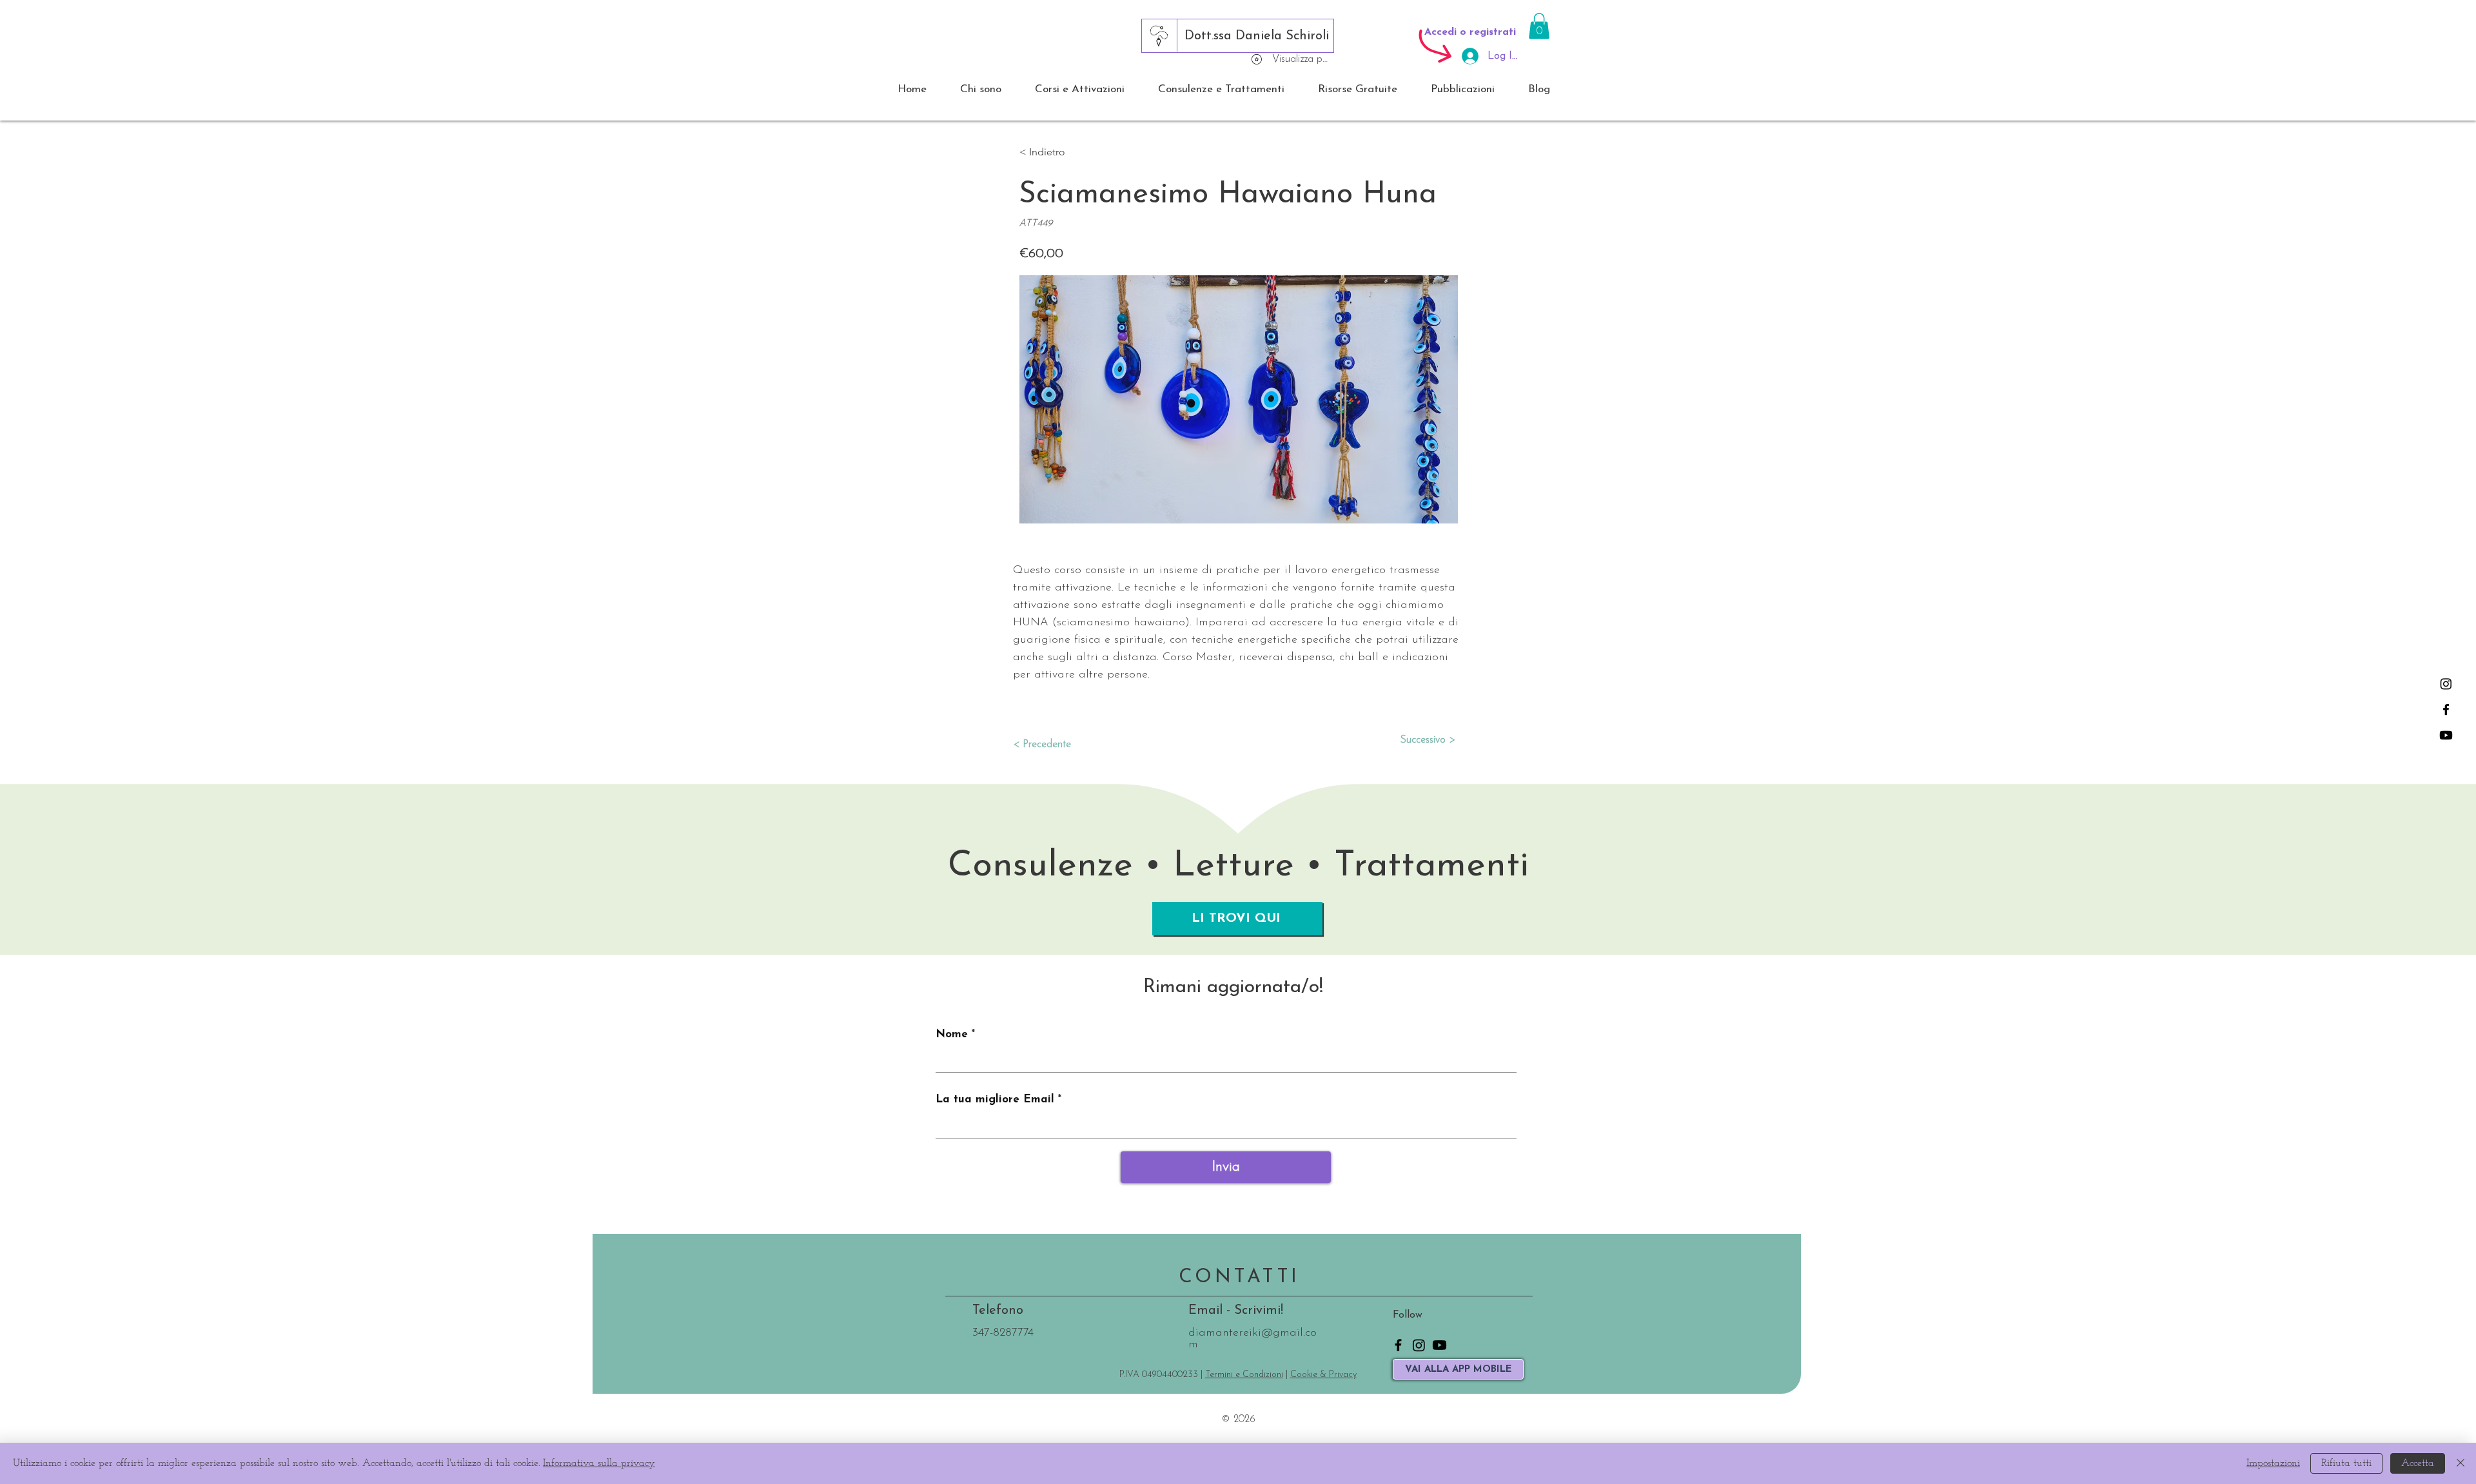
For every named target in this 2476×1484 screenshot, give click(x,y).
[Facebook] (2446, 709)
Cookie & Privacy (1323, 1375)
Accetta (2418, 1463)
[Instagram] (2446, 684)
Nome (952, 1034)
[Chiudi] (2461, 1463)
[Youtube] (2446, 735)
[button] (1539, 26)
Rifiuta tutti (2346, 1463)
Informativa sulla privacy (599, 1463)
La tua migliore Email (995, 1099)
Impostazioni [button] (2273, 1463)
